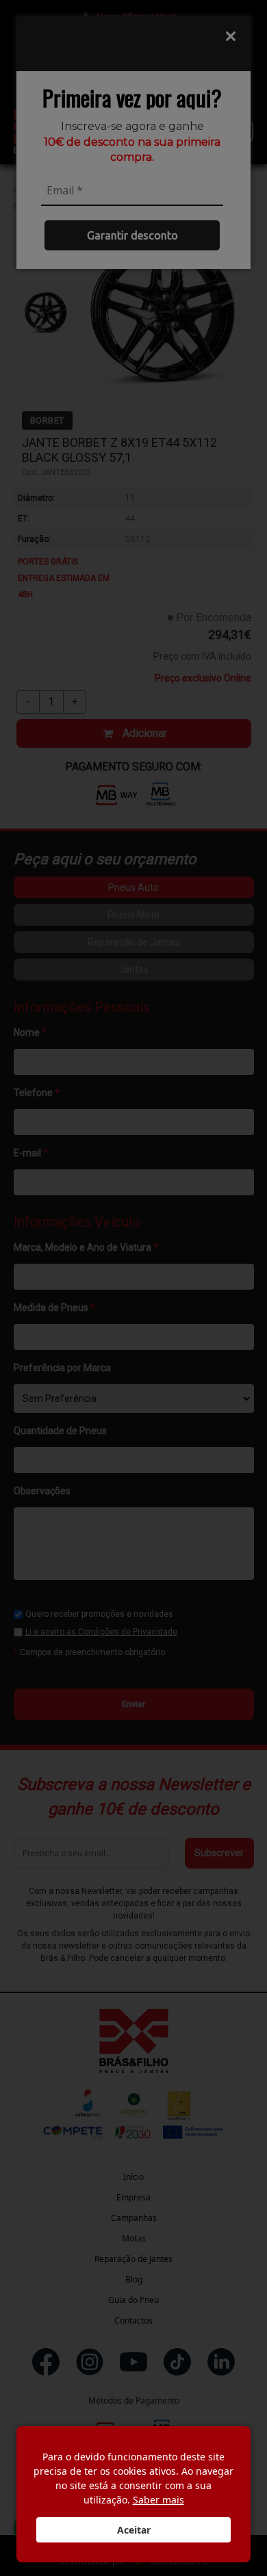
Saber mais (158, 2500)
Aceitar (134, 2530)
